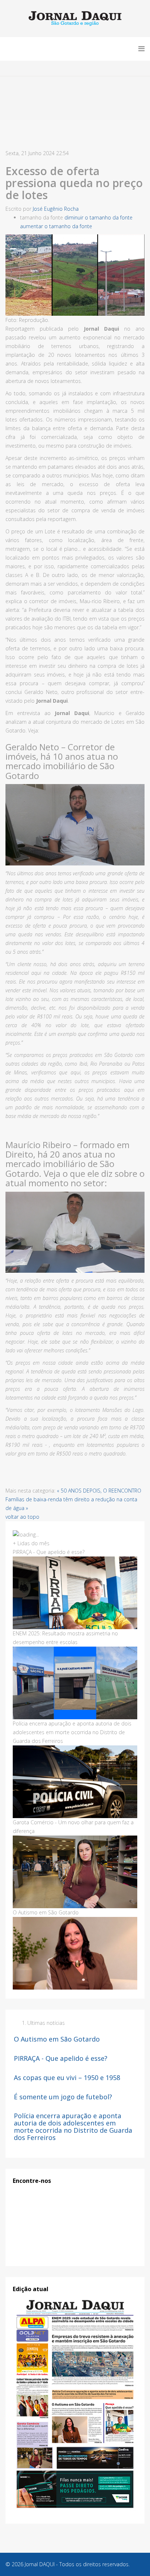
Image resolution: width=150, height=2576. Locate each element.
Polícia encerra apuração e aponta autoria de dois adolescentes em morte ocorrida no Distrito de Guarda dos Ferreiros (73, 2126)
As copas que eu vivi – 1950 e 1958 (67, 2078)
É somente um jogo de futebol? (63, 2097)
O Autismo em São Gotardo (57, 2039)
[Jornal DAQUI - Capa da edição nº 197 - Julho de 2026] (75, 2404)
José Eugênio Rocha (56, 209)
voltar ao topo (22, 1517)
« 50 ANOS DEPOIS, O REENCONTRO (99, 1491)
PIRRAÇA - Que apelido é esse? (61, 2058)
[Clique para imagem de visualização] (75, 275)
